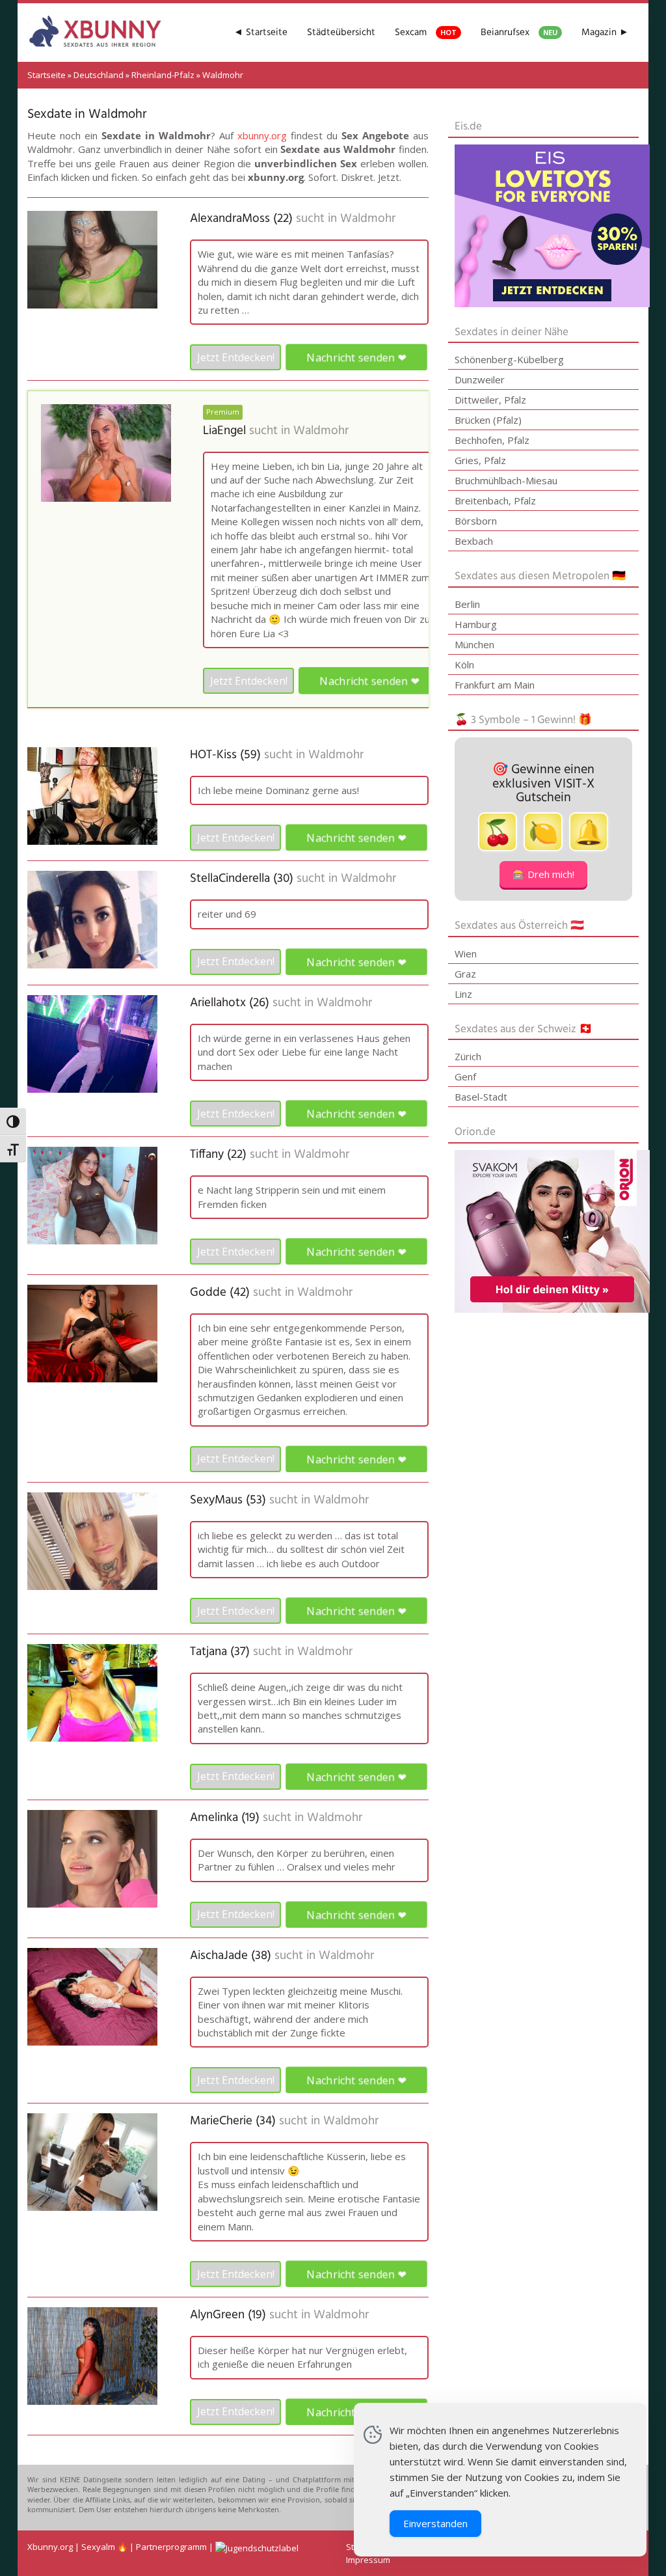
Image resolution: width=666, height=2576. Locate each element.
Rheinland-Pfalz (163, 75)
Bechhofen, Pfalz (492, 440)
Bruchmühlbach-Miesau (506, 480)
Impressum (368, 2560)
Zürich (468, 1056)
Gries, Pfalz (480, 460)
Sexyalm (98, 2547)
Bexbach (474, 541)
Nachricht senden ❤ (357, 358)
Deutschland (99, 75)
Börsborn (476, 521)
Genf (465, 1076)
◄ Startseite (260, 33)
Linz (463, 994)
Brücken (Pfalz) (488, 420)
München (474, 644)
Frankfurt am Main (495, 685)
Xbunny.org (50, 2547)
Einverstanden (435, 2523)
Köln (464, 665)
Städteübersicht (341, 33)
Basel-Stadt (481, 1097)
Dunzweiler (480, 379)
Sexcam (426, 33)
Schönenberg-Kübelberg (509, 359)
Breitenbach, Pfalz (495, 500)
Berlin (467, 604)
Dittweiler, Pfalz (490, 400)
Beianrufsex (519, 33)
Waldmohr (368, 219)
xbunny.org (262, 135)
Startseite (47, 75)
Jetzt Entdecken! (236, 357)
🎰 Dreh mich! (543, 874)
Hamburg (476, 624)
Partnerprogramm (171, 2547)
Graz (465, 974)
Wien (466, 953)
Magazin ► (605, 33)
